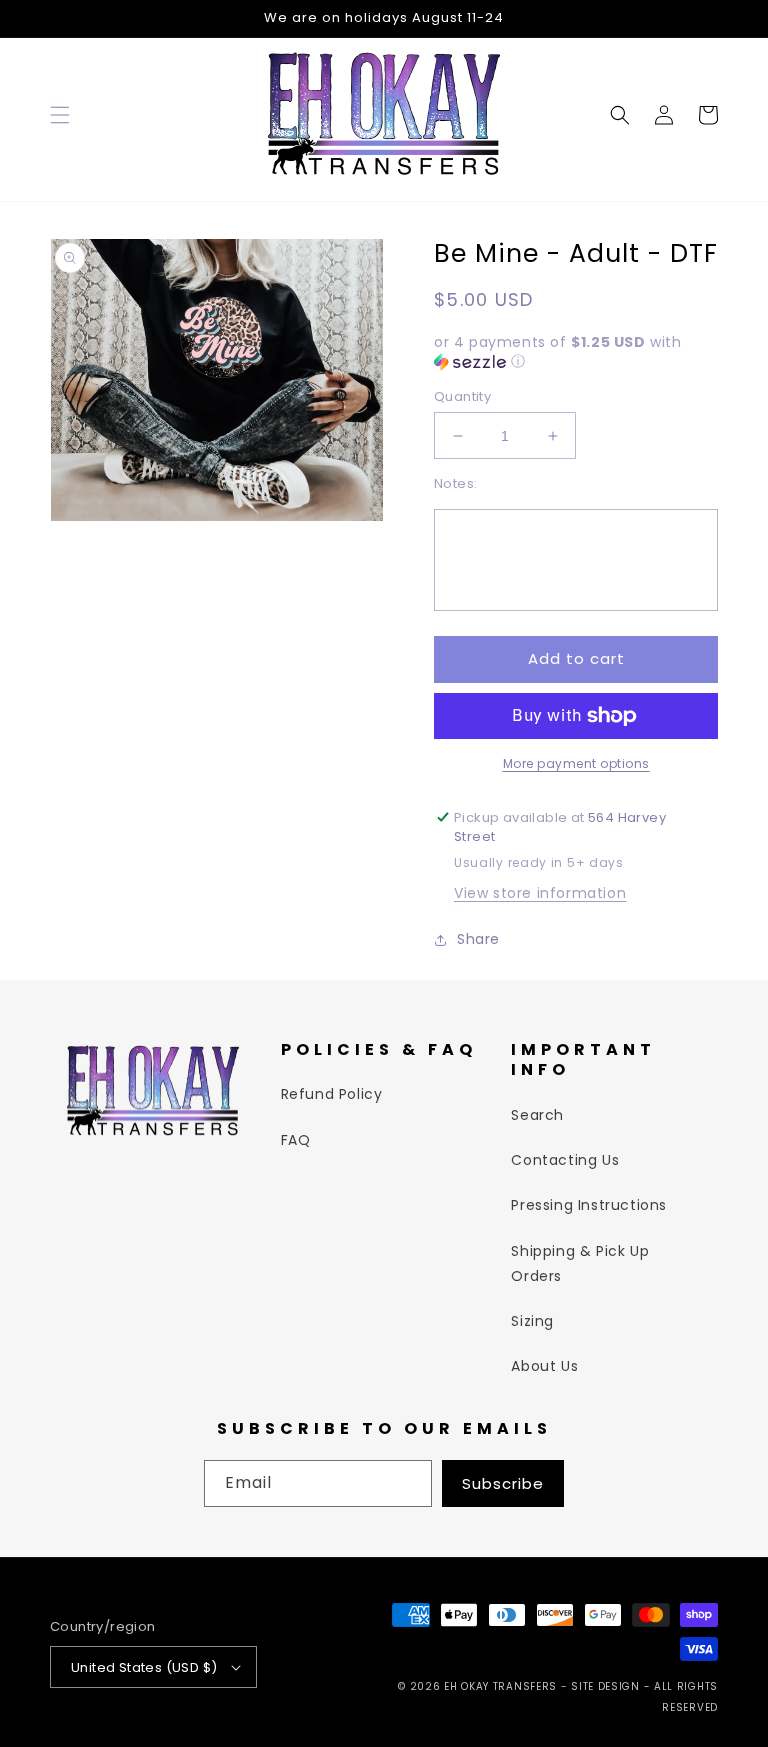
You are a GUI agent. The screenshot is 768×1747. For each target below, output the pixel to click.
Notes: (455, 483)
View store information (540, 893)
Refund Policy (332, 1094)
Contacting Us (565, 1160)
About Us (544, 1366)
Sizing (532, 1321)
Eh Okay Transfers (500, 1686)
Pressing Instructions (589, 1205)
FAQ (296, 1140)
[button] (60, 115)
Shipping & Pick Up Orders (580, 1263)
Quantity (462, 396)
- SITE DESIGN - (607, 1686)
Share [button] (478, 939)
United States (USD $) (144, 1667)
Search (537, 1115)
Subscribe (503, 1483)
